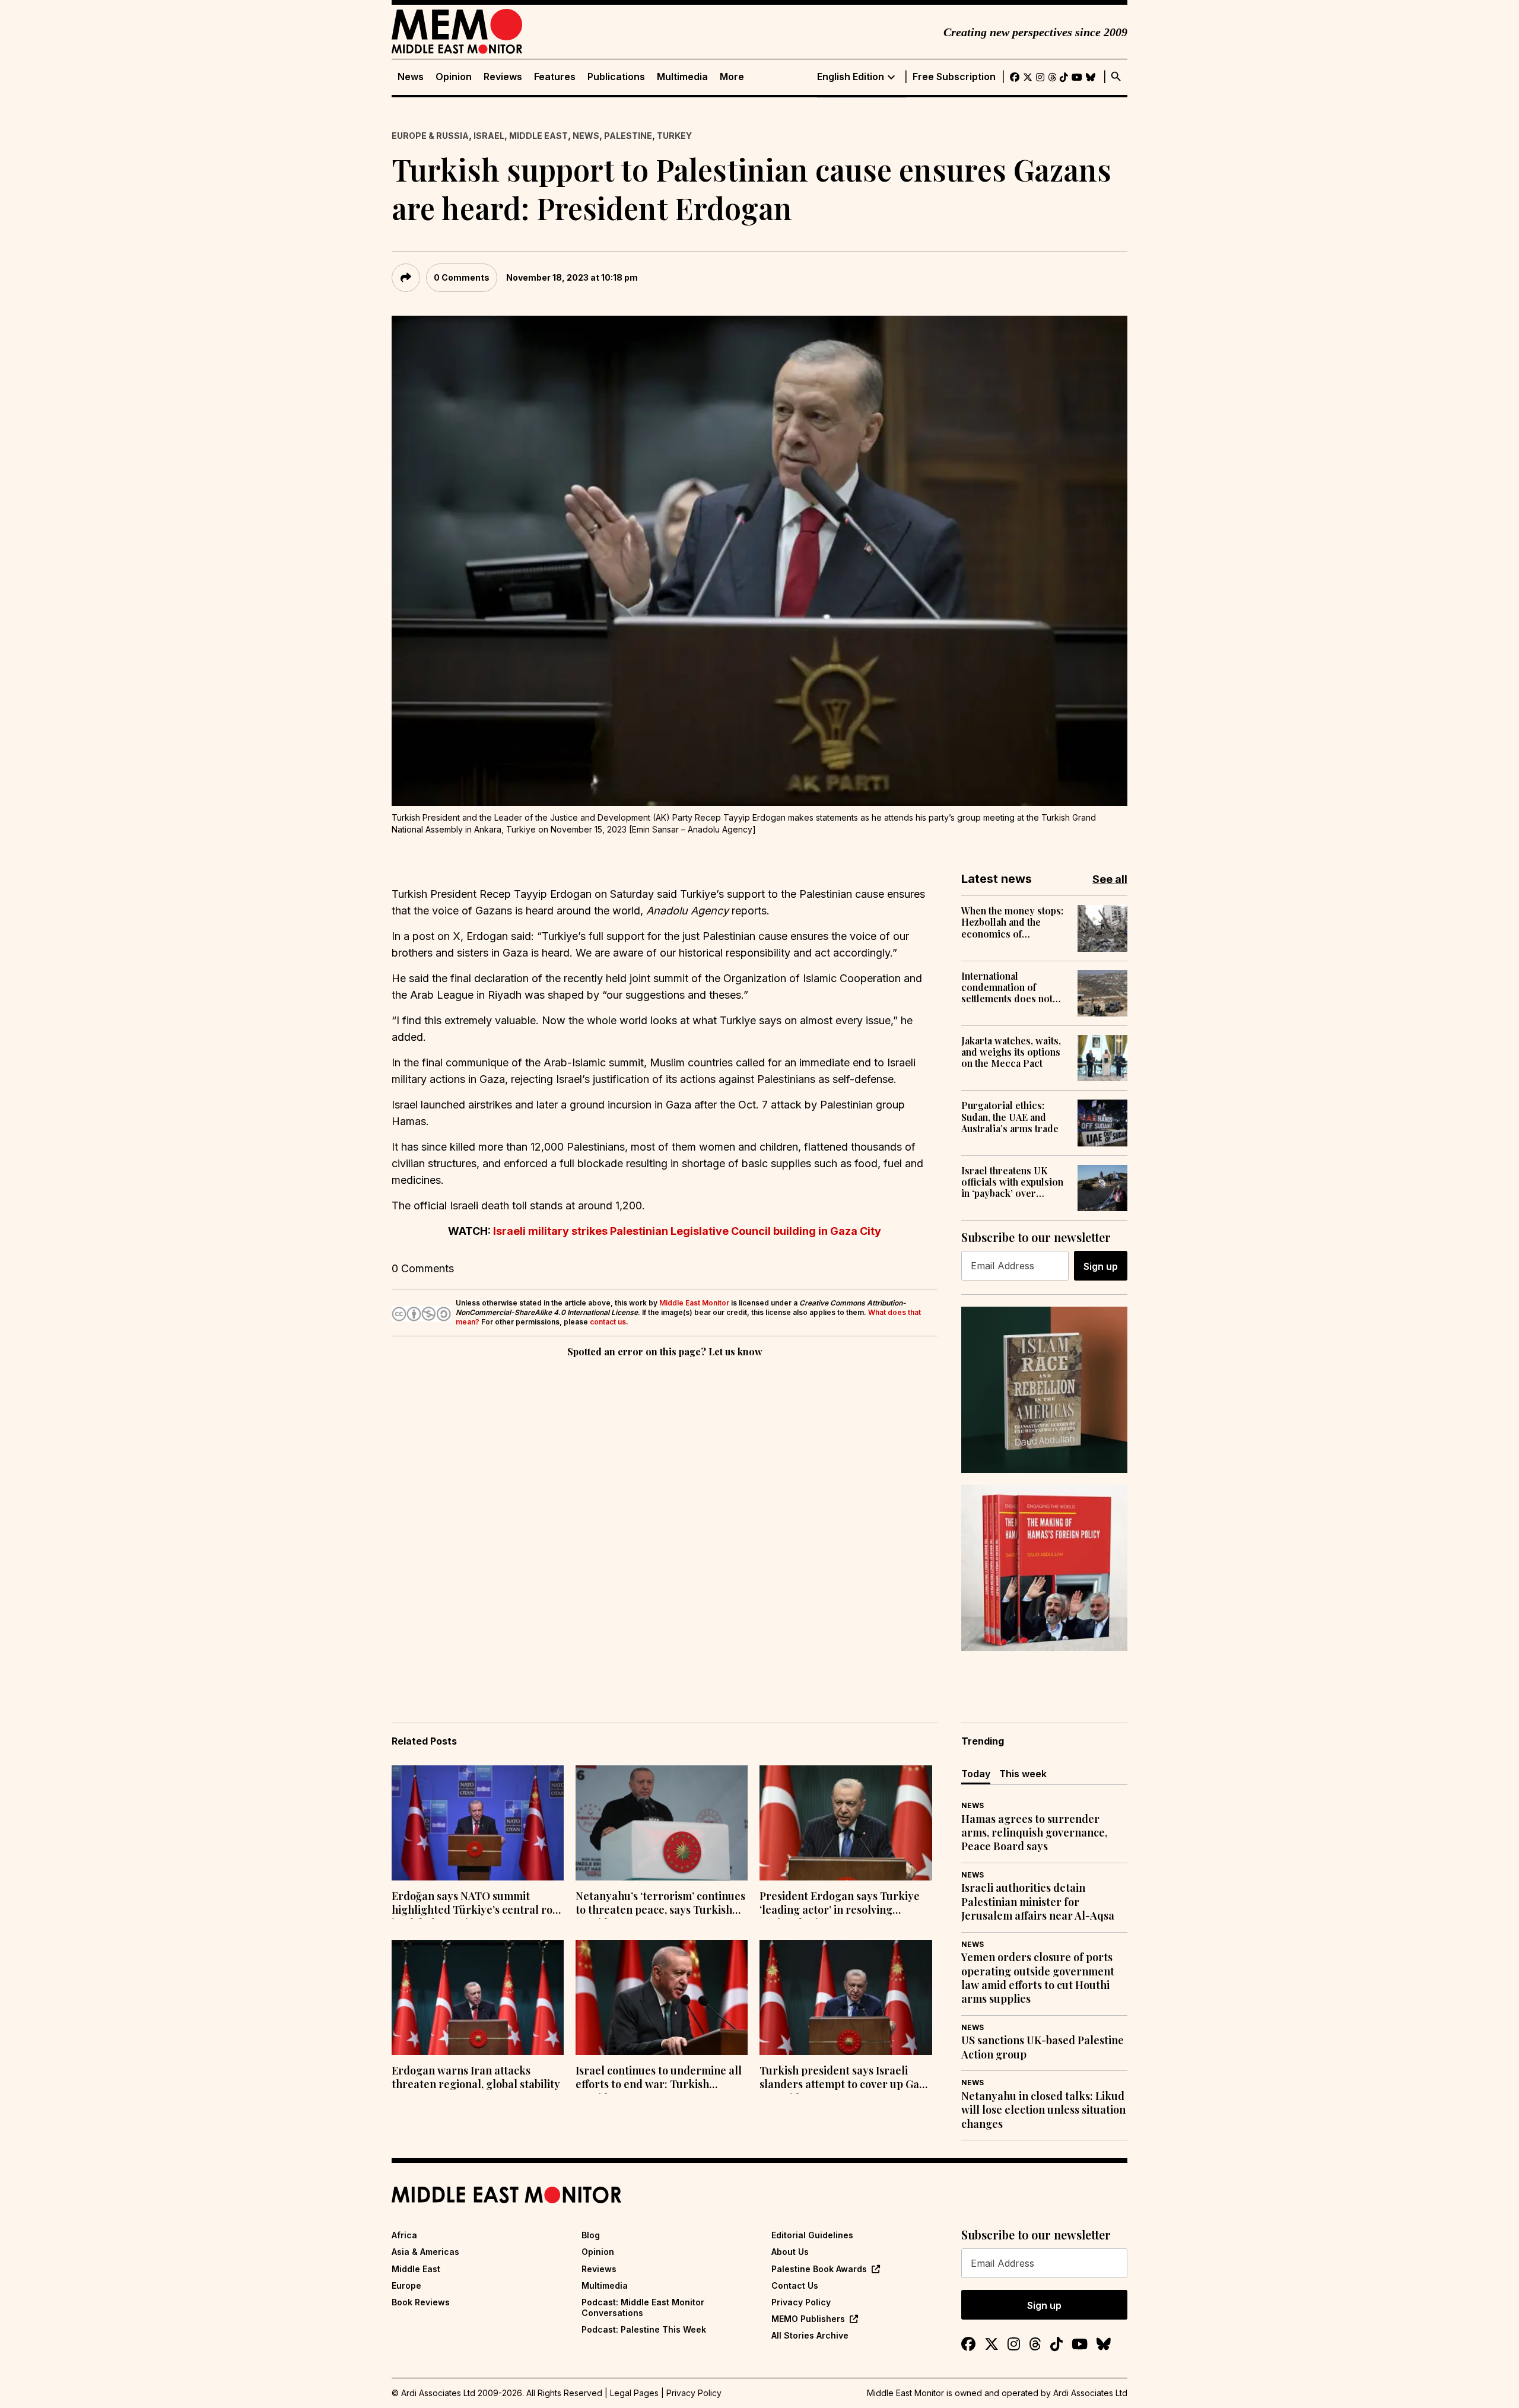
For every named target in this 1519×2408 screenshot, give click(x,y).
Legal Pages (634, 2393)
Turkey (674, 136)
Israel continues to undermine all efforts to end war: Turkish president (659, 2079)
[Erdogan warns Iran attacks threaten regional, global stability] (478, 1997)
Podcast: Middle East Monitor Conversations (643, 2307)
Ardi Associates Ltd (1090, 2393)
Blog (591, 2235)
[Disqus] (665, 1523)
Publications (616, 77)
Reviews (503, 77)
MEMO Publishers (808, 2319)
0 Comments (462, 277)
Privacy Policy (801, 2302)
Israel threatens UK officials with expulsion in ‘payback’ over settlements (1012, 1182)
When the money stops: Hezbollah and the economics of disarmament (1012, 922)
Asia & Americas (425, 2252)
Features (555, 77)
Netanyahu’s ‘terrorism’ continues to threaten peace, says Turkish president (660, 1904)
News (411, 77)
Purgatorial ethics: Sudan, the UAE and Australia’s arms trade (1010, 1117)
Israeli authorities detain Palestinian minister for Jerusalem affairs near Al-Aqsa (1038, 1902)
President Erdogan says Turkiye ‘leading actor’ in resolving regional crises (840, 1904)
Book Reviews (421, 2302)
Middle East (538, 136)
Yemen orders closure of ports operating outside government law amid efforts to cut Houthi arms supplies (1038, 1978)
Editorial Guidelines (812, 2235)
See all (1110, 879)
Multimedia (682, 77)
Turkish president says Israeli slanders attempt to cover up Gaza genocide (845, 2079)
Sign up (1101, 1266)
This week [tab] (1023, 1774)
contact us (608, 1322)
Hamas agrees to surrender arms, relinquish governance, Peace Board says (1034, 1833)
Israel (489, 136)
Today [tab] (976, 1774)
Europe (406, 2285)
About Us (790, 2252)
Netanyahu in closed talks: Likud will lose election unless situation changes (1043, 2110)
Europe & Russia (430, 136)
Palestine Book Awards (819, 2269)
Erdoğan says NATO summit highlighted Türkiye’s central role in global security (477, 1904)
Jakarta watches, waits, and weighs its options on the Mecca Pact (1011, 1052)
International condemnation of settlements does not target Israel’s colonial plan (1012, 987)
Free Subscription (954, 77)
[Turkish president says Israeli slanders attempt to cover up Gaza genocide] (846, 1997)
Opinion (454, 77)
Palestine (628, 136)
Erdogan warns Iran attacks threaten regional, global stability (476, 2077)
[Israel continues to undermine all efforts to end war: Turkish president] (662, 1997)
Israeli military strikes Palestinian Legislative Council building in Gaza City (687, 1231)
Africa (404, 2235)
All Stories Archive (810, 2335)
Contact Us (795, 2285)
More (732, 77)
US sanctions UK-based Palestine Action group (1043, 2047)
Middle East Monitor (694, 1303)
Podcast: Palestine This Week (644, 2329)
